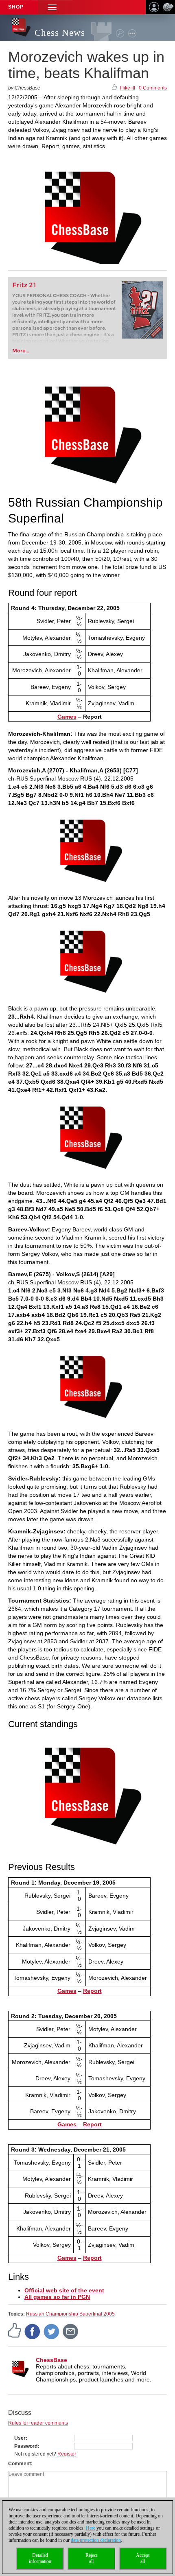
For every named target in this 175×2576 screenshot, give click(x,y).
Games (67, 717)
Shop (16, 7)
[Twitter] (52, 2331)
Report (92, 1991)
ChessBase (51, 2360)
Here (91, 2528)
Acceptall (143, 2558)
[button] (52, 7)
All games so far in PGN (57, 2297)
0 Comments (153, 88)
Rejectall (91, 2558)
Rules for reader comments (38, 2423)
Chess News (60, 33)
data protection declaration (96, 2540)
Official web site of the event (64, 2290)
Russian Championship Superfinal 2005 (70, 2314)
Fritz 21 (24, 285)
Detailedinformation (40, 2558)
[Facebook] (33, 2331)
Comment (20, 2464)
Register (67, 2454)
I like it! (128, 88)
